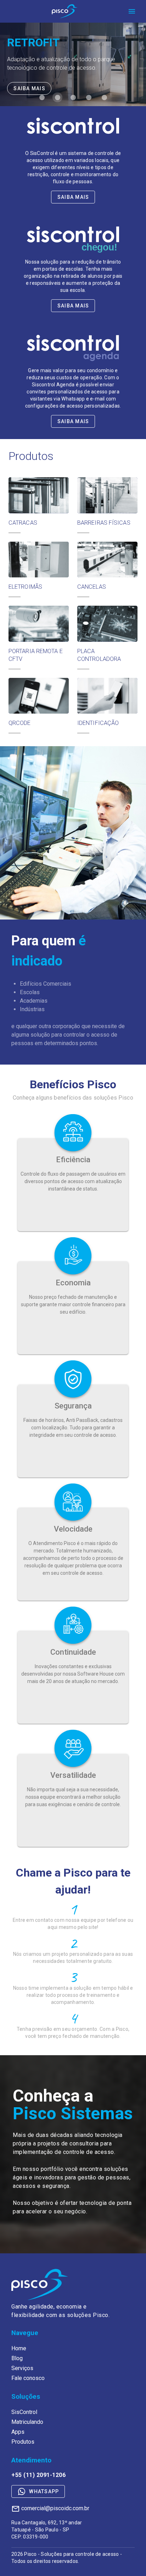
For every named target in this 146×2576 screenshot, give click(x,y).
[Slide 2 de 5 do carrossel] (57, 97)
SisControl (24, 2412)
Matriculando (27, 2422)
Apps (18, 2432)
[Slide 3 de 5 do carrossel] (73, 97)
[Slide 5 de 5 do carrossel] (104, 97)
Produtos (23, 2442)
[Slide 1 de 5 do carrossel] (42, 97)
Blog (17, 2358)
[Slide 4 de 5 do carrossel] (89, 97)
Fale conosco (28, 2378)
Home (19, 2348)
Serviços (22, 2368)
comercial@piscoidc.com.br (55, 2508)
